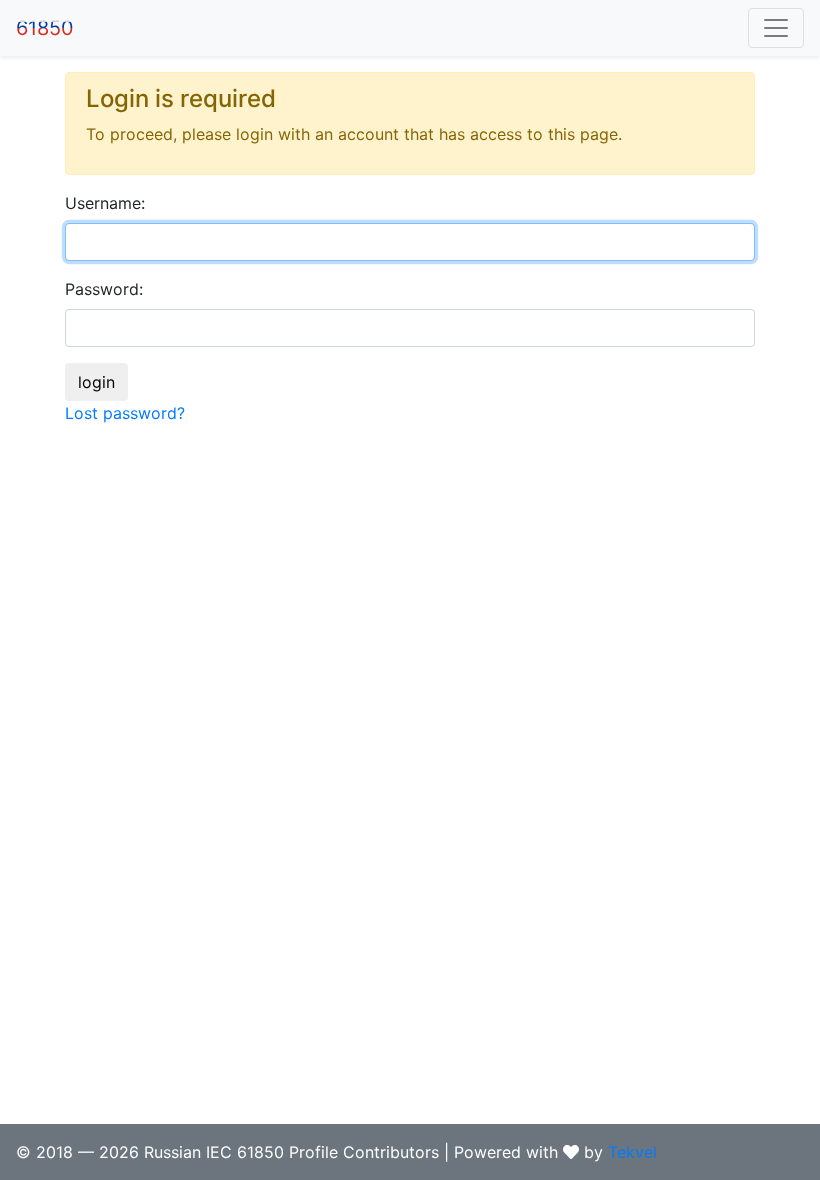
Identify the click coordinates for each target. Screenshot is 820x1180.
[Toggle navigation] (776, 28)
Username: (105, 203)
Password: (104, 289)
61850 (45, 28)
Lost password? (125, 413)
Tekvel (632, 1152)
